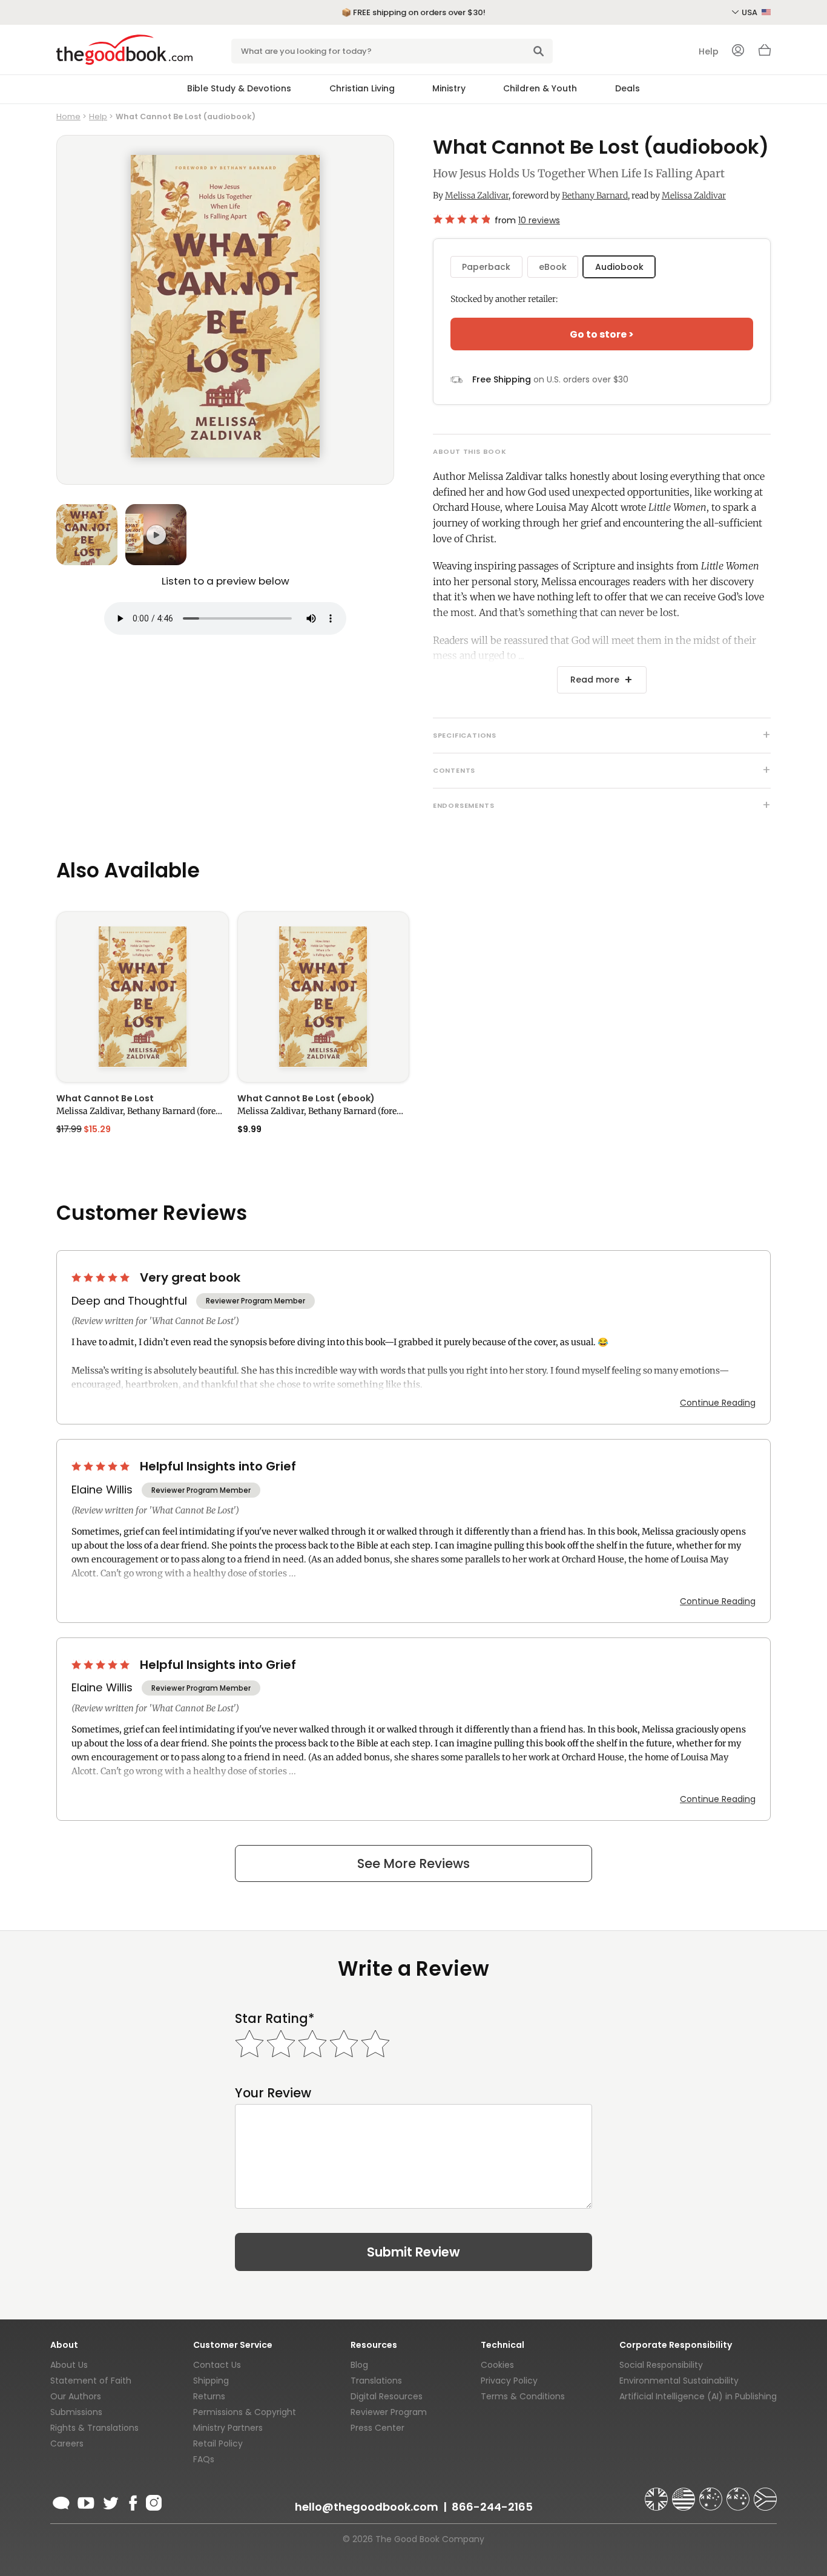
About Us (69, 2365)
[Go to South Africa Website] (765, 2494)
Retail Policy (218, 2443)
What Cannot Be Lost (105, 1098)
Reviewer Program (389, 2412)
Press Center (377, 2428)
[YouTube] (86, 2501)
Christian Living (362, 88)
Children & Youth (540, 88)
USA (750, 12)
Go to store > (602, 334)
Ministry (449, 88)
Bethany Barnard (595, 195)
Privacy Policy (509, 2381)
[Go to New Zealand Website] (739, 2494)
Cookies (497, 2365)
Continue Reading (718, 1403)
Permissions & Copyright (245, 2412)
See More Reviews (413, 1863)
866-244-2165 (492, 2507)
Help (709, 51)
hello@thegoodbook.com (367, 2507)
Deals (628, 88)
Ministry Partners (228, 2428)
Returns (209, 2396)
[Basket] (765, 53)
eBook (553, 267)
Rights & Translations (94, 2428)
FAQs (204, 2459)
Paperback (486, 267)
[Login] (738, 51)
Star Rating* (275, 2018)
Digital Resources (387, 2396)
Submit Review (413, 2252)
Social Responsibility (661, 2365)
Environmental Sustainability (679, 2381)
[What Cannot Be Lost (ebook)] (324, 997)
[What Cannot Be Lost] (143, 997)
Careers (67, 2443)
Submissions (76, 2412)
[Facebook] (132, 2501)
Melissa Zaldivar (477, 195)
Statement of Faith (91, 2381)
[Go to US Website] (685, 2494)
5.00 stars (102, 1277)
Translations (376, 2381)
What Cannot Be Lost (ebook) (306, 1098)
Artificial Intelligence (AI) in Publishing (698, 2396)
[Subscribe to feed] (61, 2501)
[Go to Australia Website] (712, 2494)
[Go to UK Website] (657, 2494)
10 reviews (539, 220)
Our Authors (76, 2396)
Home (68, 116)
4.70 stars (461, 219)
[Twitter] (110, 2501)
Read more (595, 680)
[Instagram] (153, 2501)
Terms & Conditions (523, 2396)
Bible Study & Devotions (239, 88)
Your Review (273, 2093)
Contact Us (217, 2365)
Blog (359, 2365)
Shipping (211, 2381)
